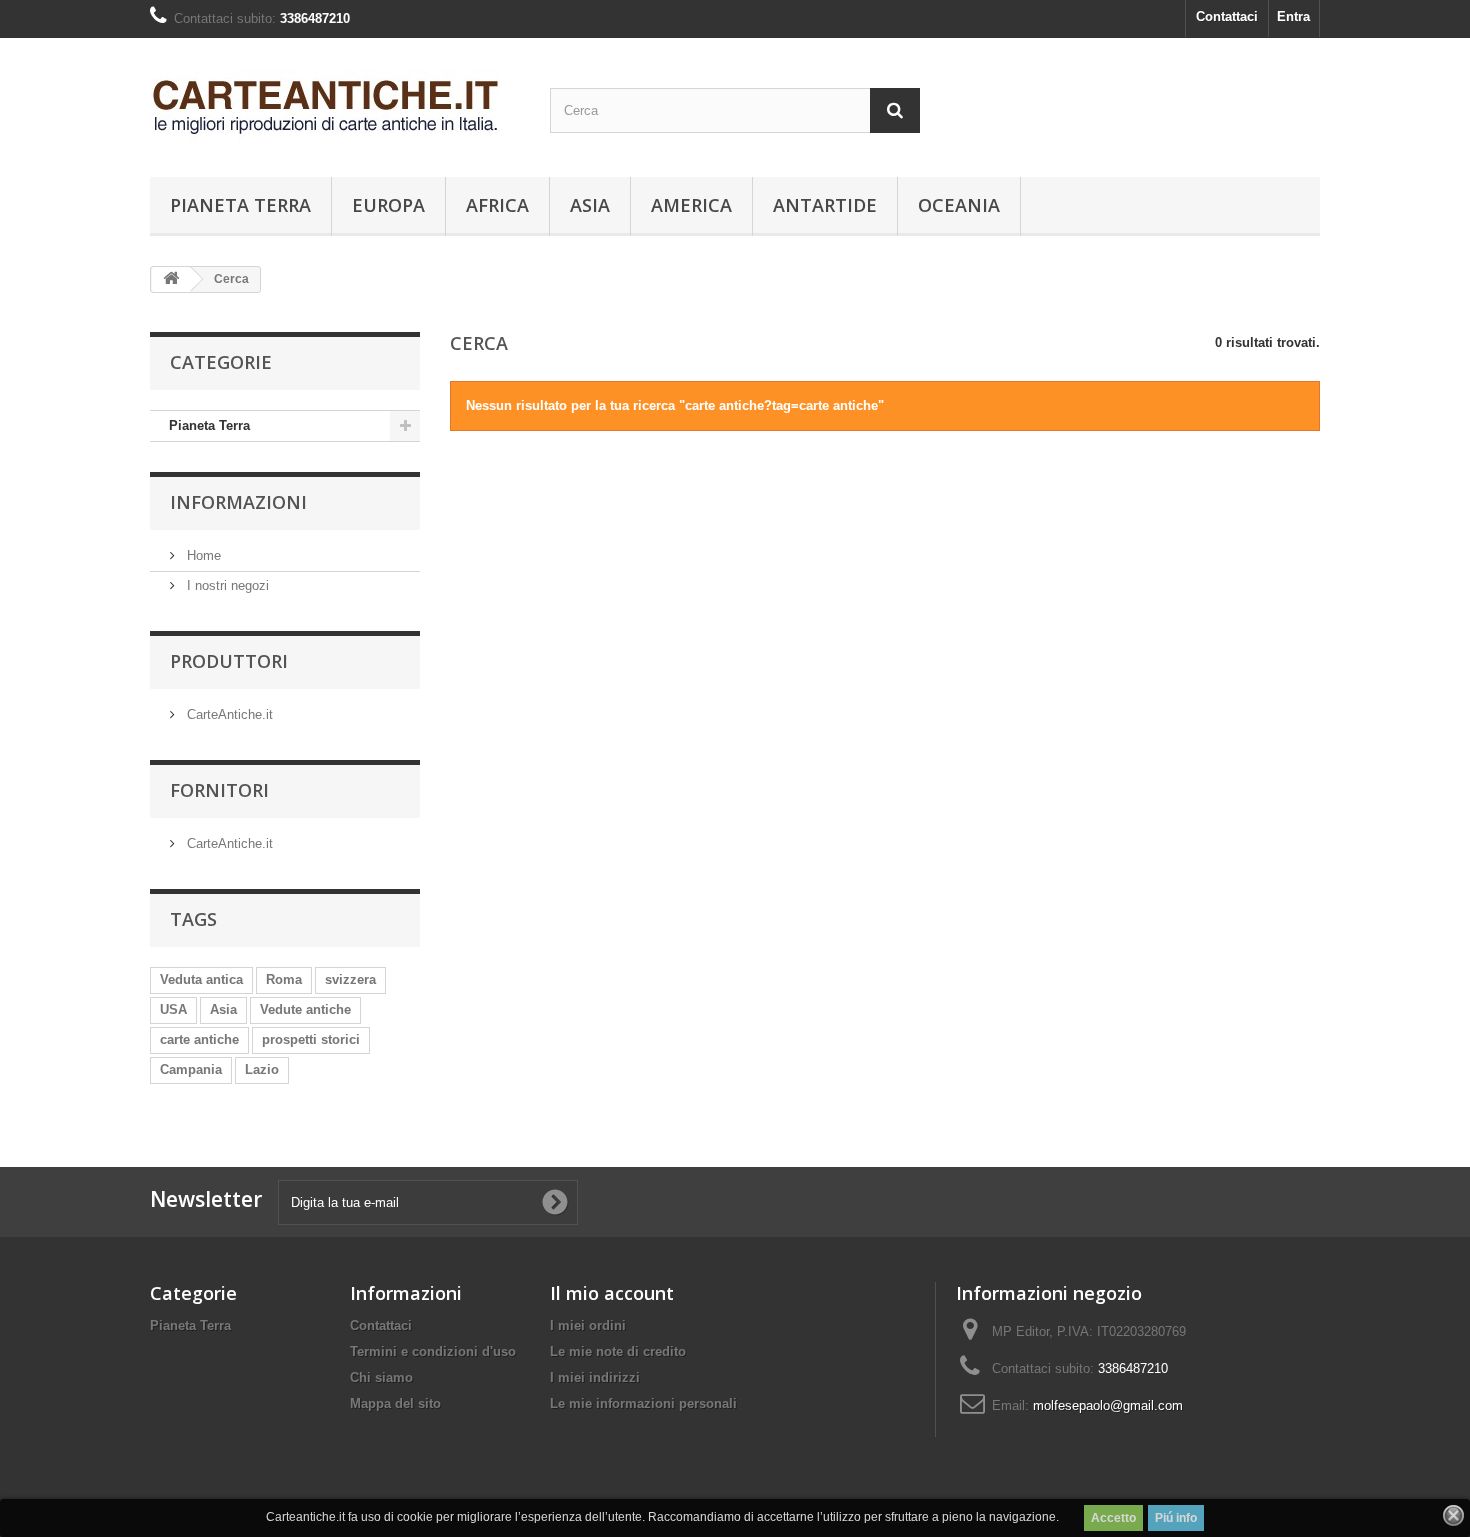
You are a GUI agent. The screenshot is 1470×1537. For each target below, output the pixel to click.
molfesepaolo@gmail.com (1108, 1405)
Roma (284, 979)
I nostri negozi (226, 585)
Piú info (1176, 1518)
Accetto (1113, 1518)
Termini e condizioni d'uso (433, 1351)
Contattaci (1227, 16)
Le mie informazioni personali (643, 1403)
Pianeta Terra (240, 205)
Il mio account (612, 1293)
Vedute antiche (305, 1009)
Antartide (825, 205)
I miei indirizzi (595, 1377)
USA (173, 1009)
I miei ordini (588, 1325)
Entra (1293, 16)
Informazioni (238, 502)
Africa (497, 205)
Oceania (959, 205)
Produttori (229, 661)
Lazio (262, 1069)
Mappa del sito (395, 1403)
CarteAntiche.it (228, 714)
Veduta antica (201, 979)
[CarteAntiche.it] (335, 102)
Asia (590, 205)
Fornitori (219, 790)
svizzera (350, 979)
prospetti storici (311, 1039)
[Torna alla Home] (171, 279)
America (691, 205)
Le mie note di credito (618, 1351)
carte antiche (199, 1039)
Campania (191, 1069)
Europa (388, 205)
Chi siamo (381, 1377)
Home (202, 555)
